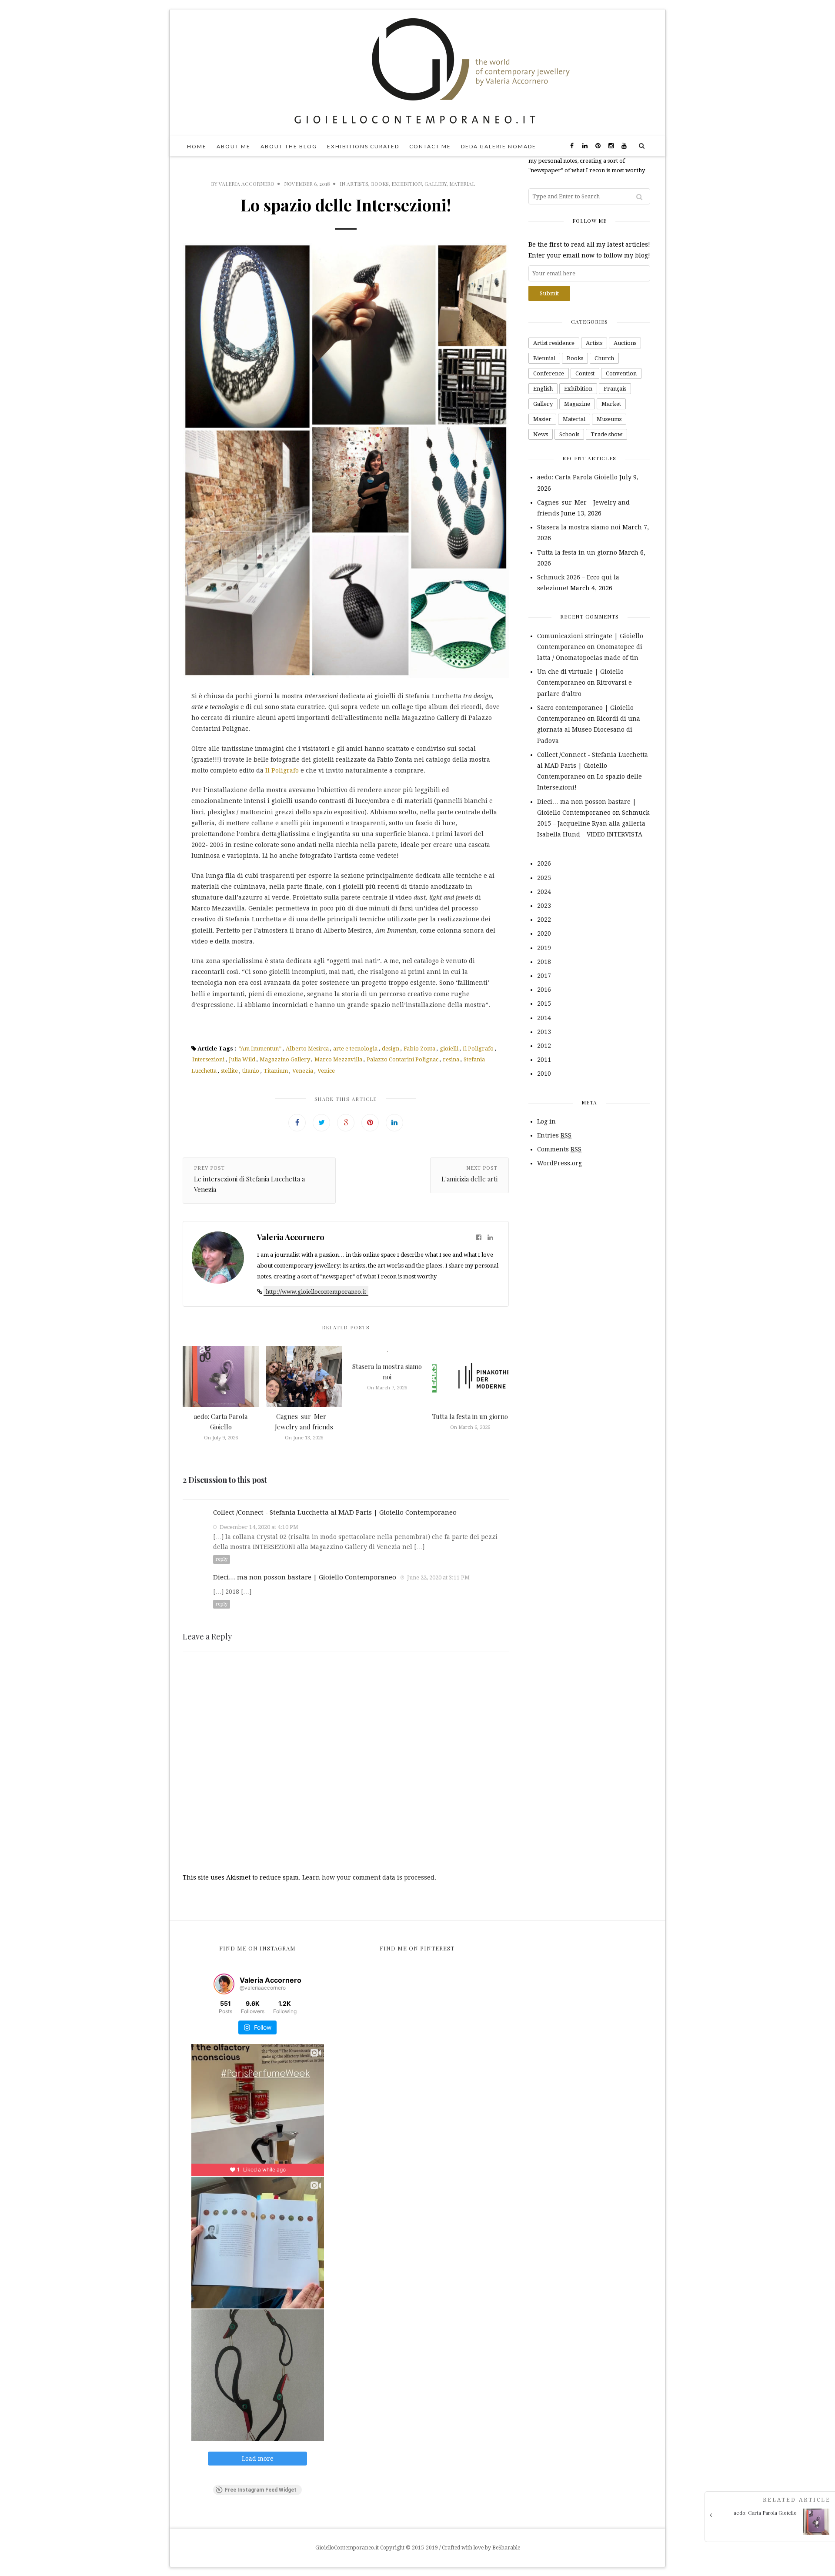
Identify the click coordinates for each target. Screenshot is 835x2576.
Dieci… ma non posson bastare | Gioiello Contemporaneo (305, 1577)
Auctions (625, 343)
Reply (222, 1559)
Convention (621, 373)
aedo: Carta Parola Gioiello (577, 477)
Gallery (436, 184)
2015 (544, 1004)
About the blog (289, 146)
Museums (609, 419)
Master (542, 419)
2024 (544, 892)
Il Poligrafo (282, 770)
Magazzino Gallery (285, 1059)
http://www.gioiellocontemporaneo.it (316, 1292)
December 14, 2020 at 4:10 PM (258, 1527)
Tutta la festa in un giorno (470, 1416)
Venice (326, 1071)
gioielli (449, 1049)
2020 (544, 933)
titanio (251, 1071)
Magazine (577, 404)
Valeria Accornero (247, 184)
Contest (585, 373)
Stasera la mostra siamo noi (579, 527)
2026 (544, 863)
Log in (546, 1121)
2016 (544, 990)
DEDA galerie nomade (499, 146)
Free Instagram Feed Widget (261, 2490)
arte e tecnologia (355, 1049)
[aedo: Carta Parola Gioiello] (773, 2533)
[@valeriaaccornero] (224, 1984)
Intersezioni (208, 1059)
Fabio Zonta (419, 1049)
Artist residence (554, 343)
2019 (544, 948)
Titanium (276, 1071)
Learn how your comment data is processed (368, 1877)
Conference (549, 373)
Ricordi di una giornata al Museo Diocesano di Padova (589, 729)
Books (380, 184)
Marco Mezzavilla (338, 1059)
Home (197, 146)
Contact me (430, 146)
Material (462, 184)
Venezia (303, 1071)
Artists (357, 184)
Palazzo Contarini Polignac (402, 1059)
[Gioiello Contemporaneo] (417, 72)
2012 (544, 1046)
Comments (559, 1149)
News (541, 434)
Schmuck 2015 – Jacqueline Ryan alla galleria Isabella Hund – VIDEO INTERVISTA (593, 823)
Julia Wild (242, 1059)
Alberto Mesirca (307, 1049)
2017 (544, 976)
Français (615, 389)
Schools (569, 434)
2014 (544, 1018)
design (391, 1049)
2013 (544, 1032)
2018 (544, 962)
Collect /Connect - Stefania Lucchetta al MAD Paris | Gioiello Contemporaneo (335, 1512)
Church (604, 358)
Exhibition (407, 184)
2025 (544, 878)
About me (234, 146)
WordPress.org (559, 1163)
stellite (229, 1071)
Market (611, 404)
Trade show (606, 434)
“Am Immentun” (260, 1049)
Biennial (544, 358)
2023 (544, 906)
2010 (544, 1074)
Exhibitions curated (363, 146)
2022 (544, 920)
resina (451, 1059)
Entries (554, 1135)
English (543, 389)
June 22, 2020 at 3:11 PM (438, 1577)
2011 (544, 1060)
